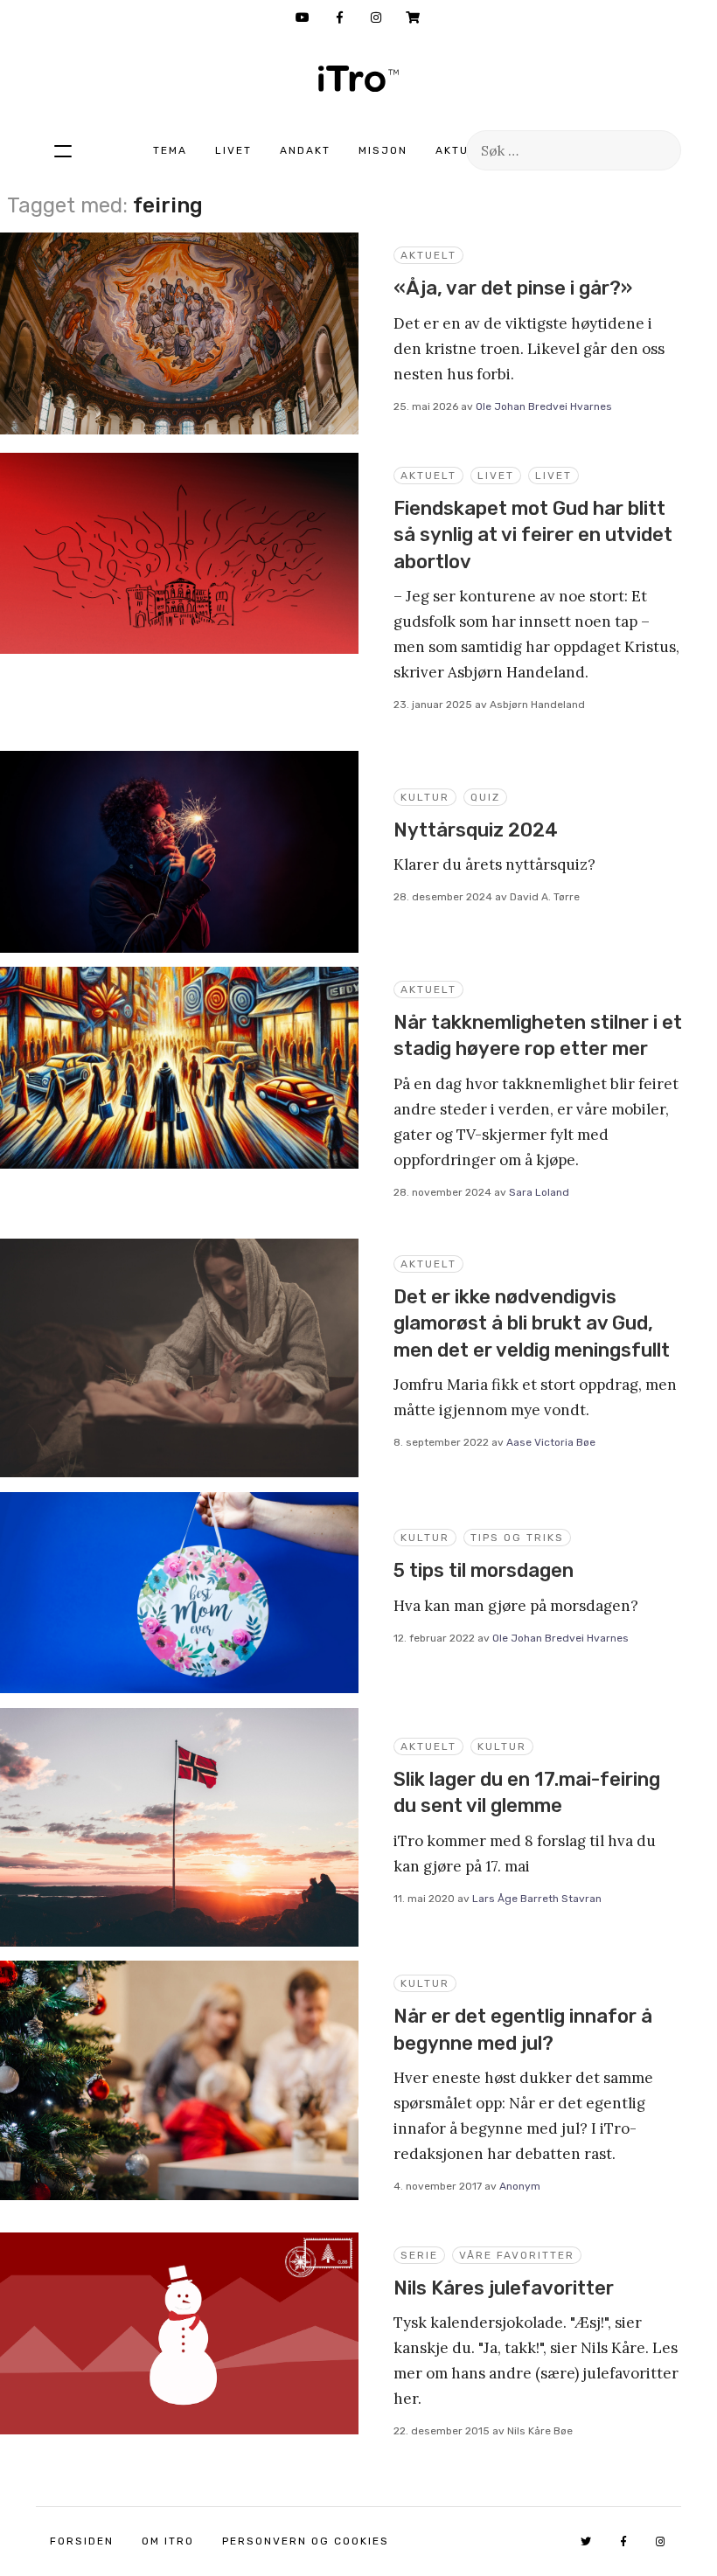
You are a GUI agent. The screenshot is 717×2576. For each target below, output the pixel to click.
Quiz (485, 797)
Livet (233, 150)
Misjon (383, 150)
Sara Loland (539, 1192)
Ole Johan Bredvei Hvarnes (544, 406)
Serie (419, 2255)
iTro (358, 79)
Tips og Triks (517, 1538)
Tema (170, 150)
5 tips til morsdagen (484, 1570)
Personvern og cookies (306, 2541)
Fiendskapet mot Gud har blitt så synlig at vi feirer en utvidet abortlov (533, 535)
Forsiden (82, 2541)
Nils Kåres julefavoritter (504, 2288)
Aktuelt (463, 150)
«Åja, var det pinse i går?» (513, 288)
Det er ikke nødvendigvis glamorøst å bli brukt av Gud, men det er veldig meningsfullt (532, 1323)
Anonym (520, 2186)
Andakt (305, 150)
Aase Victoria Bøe (551, 1442)
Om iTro (168, 2541)
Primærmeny (63, 150)
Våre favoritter (517, 2255)
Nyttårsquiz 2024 (476, 830)
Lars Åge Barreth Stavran (537, 1899)
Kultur (425, 797)
